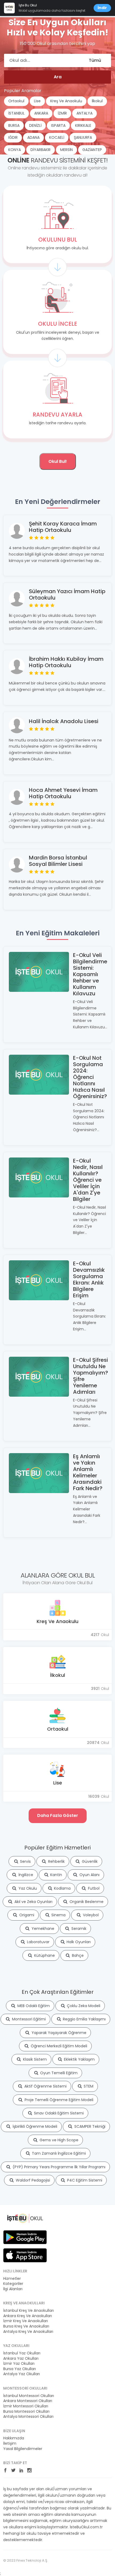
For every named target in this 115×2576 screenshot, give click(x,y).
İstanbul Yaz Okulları (22, 2353)
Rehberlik (56, 1861)
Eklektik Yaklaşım (79, 2059)
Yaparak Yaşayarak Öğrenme (58, 2033)
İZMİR (62, 113)
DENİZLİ (35, 125)
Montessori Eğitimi (28, 2019)
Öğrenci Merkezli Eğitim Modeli (58, 2046)
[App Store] (25, 2255)
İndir (102, 8)
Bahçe (77, 1955)
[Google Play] (25, 2237)
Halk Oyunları (78, 1942)
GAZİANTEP (92, 150)
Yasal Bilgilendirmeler (23, 2449)
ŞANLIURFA (83, 137)
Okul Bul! (58, 461)
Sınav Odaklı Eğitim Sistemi (58, 2113)
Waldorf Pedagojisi (32, 2180)
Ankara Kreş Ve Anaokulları (28, 2316)
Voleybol (90, 1915)
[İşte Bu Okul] (25, 2218)
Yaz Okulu (27, 1888)
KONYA (15, 150)
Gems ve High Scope (58, 2140)
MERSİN (66, 150)
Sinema (58, 1915)
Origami (26, 1915)
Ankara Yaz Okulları (21, 2359)
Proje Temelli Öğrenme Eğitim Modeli (58, 2100)
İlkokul (97, 101)
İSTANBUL (16, 113)
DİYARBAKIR (41, 150)
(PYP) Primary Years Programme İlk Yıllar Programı (58, 2167)
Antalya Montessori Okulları (28, 2417)
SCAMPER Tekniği (89, 2126)
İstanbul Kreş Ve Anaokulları (28, 2311)
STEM (88, 2086)
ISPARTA (58, 125)
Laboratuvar (38, 1942)
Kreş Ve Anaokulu (66, 101)
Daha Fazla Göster (58, 1815)
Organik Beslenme (86, 1902)
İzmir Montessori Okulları (26, 2406)
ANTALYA (85, 113)
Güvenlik (89, 1861)
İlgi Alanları (13, 2289)
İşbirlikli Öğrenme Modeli (34, 2126)
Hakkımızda (14, 2438)
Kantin (56, 1875)
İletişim (10, 2443)
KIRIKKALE (83, 125)
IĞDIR (13, 137)
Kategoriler (13, 2284)
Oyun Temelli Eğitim (58, 2073)
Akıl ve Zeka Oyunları (33, 1902)
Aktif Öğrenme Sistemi (45, 2086)
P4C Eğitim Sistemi (84, 2180)
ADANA (33, 137)
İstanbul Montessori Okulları (29, 2396)
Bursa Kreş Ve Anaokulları (26, 2326)
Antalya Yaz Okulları (22, 2374)
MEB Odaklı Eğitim (33, 2006)
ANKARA (41, 113)
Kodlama (62, 1888)
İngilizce (25, 1875)
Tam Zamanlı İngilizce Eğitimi (58, 2153)
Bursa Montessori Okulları (26, 2412)
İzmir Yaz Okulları (19, 2364)
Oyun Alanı (89, 1875)
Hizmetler (12, 2279)
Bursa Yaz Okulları (20, 2369)
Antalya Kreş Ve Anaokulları (28, 2332)
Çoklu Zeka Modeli (83, 2006)
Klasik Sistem (34, 2059)
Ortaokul (16, 101)
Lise (37, 101)
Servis (25, 1861)
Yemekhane (42, 1929)
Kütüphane (44, 1955)
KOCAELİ (57, 137)
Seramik (78, 1929)
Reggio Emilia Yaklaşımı (84, 2019)
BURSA (14, 125)
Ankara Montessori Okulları (28, 2401)
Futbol (93, 1888)
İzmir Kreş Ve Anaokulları (26, 2321)
